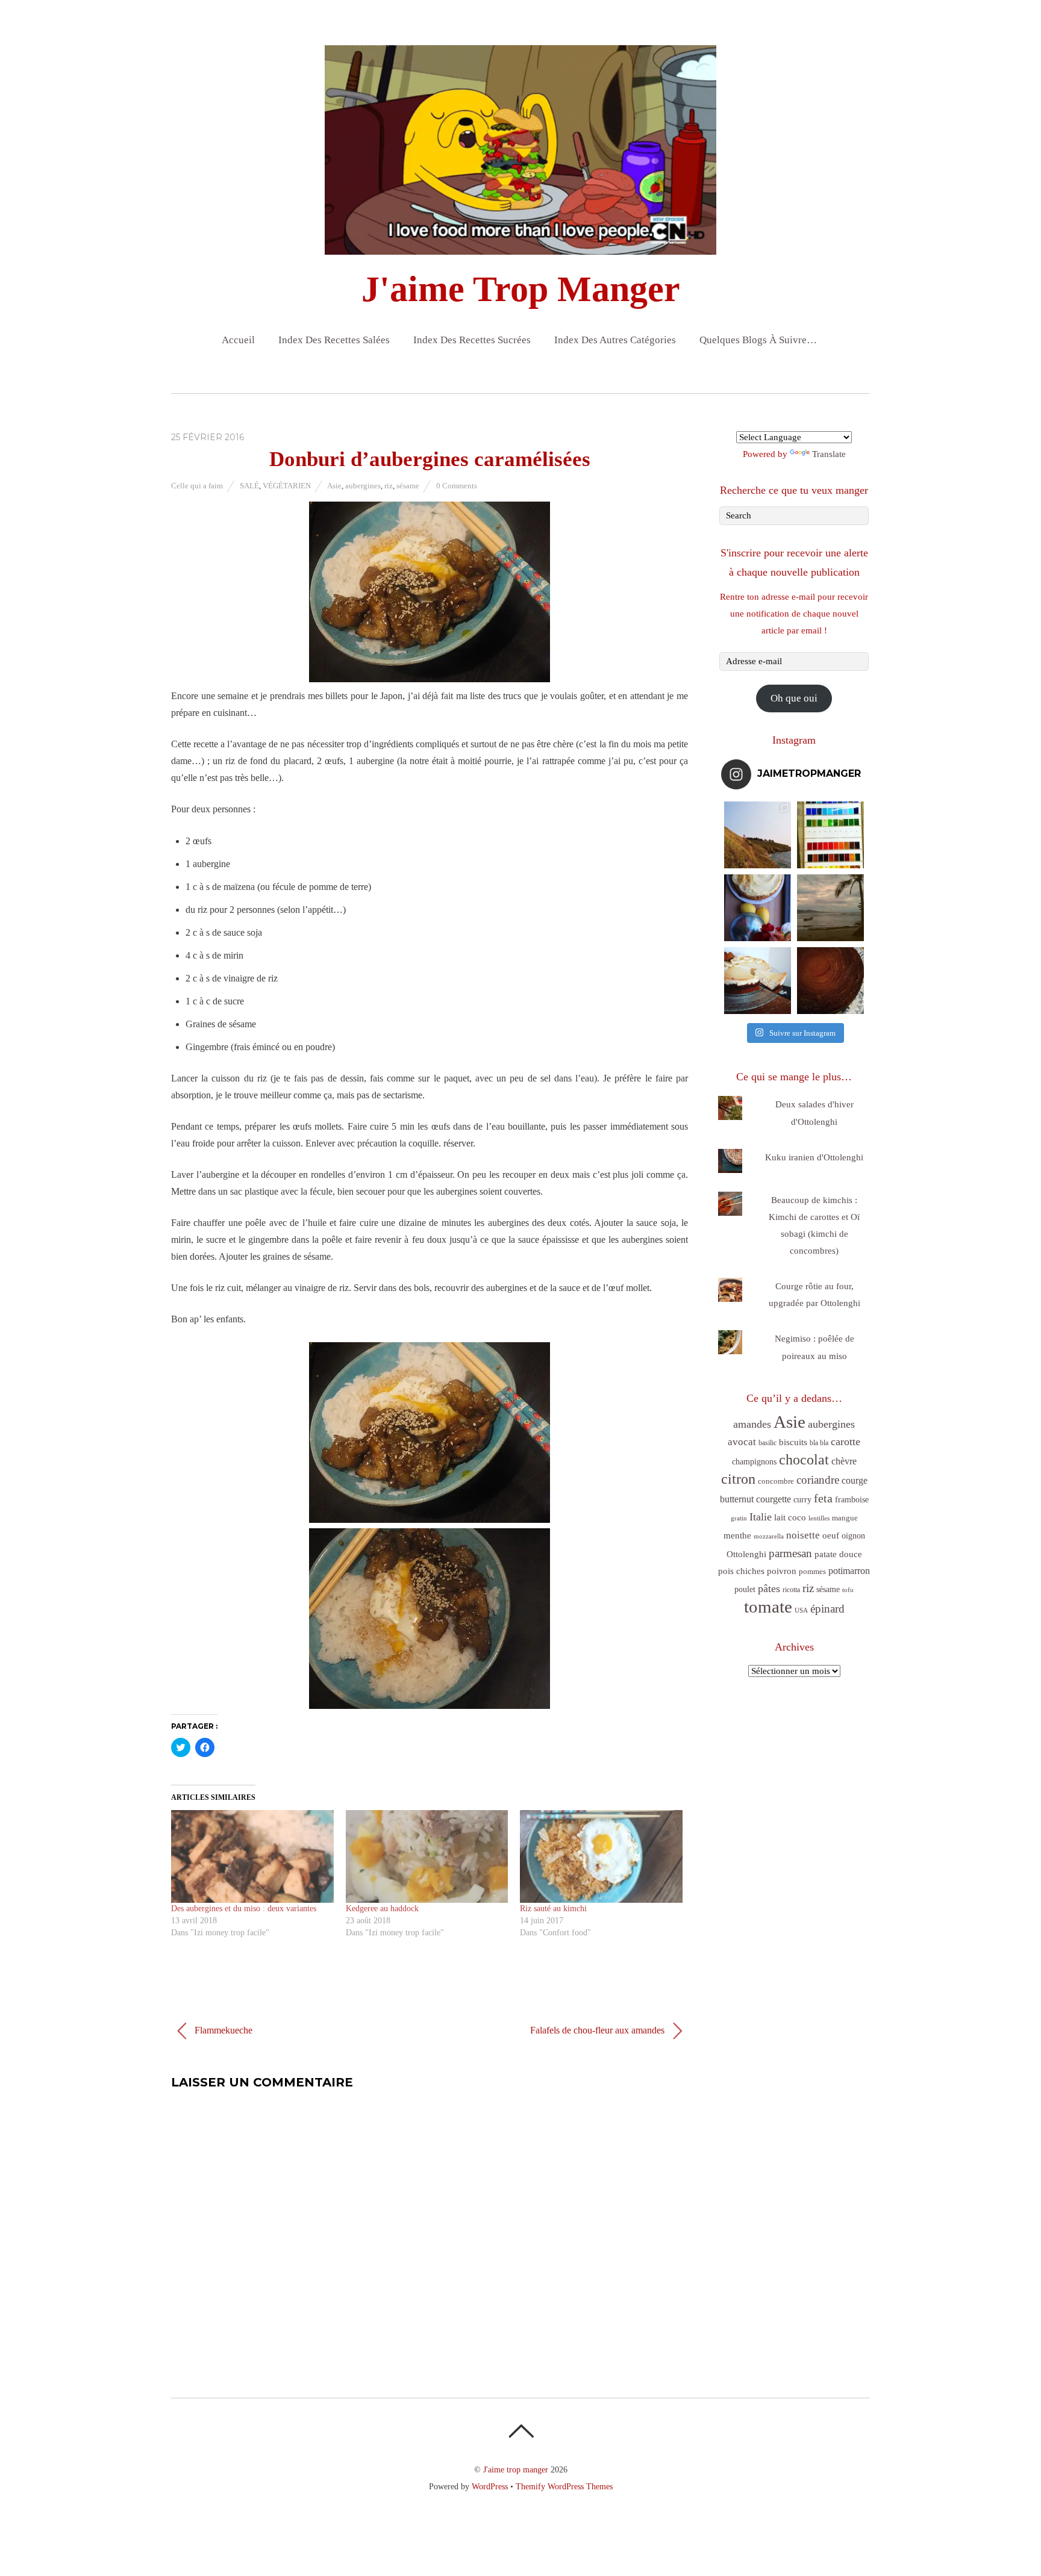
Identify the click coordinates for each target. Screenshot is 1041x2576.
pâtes (769, 1588)
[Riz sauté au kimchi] (601, 1856)
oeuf (831, 1535)
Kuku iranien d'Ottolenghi (814, 1157)
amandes (752, 1424)
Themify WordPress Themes (564, 2486)
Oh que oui (794, 698)
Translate (829, 454)
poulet (745, 1589)
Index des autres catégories (615, 340)
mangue (845, 1518)
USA (801, 1610)
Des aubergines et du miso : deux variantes (244, 1909)
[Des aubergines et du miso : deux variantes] (252, 1856)
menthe (737, 1535)
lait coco (790, 1517)
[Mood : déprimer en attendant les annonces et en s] (758, 908)
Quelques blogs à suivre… (758, 340)
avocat (742, 1442)
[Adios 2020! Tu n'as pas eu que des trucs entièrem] (758, 981)
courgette (774, 1499)
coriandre (818, 1480)
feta (823, 1498)
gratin (739, 1518)
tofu (848, 1590)
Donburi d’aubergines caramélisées (430, 459)
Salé (249, 486)
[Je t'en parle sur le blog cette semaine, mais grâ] (758, 835)
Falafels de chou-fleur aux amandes (599, 2030)
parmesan (790, 1553)
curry (802, 1500)
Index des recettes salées (334, 340)
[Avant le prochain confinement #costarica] (830, 908)
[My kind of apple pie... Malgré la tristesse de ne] (830, 981)
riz (389, 486)
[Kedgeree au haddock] (427, 1856)
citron (738, 1479)
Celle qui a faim (197, 486)
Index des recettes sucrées (472, 340)
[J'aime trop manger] (520, 244)
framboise (852, 1500)
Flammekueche (222, 2030)
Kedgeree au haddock (382, 1909)
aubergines (363, 486)
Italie (761, 1517)
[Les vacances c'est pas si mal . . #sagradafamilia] (830, 835)
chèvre (844, 1461)
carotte (846, 1442)
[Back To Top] (521, 2431)
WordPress (490, 2486)
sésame (408, 486)
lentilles (819, 1518)
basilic (767, 1443)
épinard (827, 1609)
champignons (754, 1462)
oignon (853, 1536)
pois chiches (741, 1571)
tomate (768, 1607)
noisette (803, 1535)
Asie (334, 486)
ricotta (791, 1590)
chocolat (804, 1460)
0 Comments (457, 486)
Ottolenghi (746, 1554)
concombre (776, 1481)
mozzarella (769, 1536)
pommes (812, 1571)
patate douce (838, 1554)
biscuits (793, 1442)
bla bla (819, 1443)
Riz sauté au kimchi (553, 1909)
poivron (782, 1571)
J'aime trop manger (516, 2469)
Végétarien (287, 486)
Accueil (238, 340)
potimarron (849, 1571)
